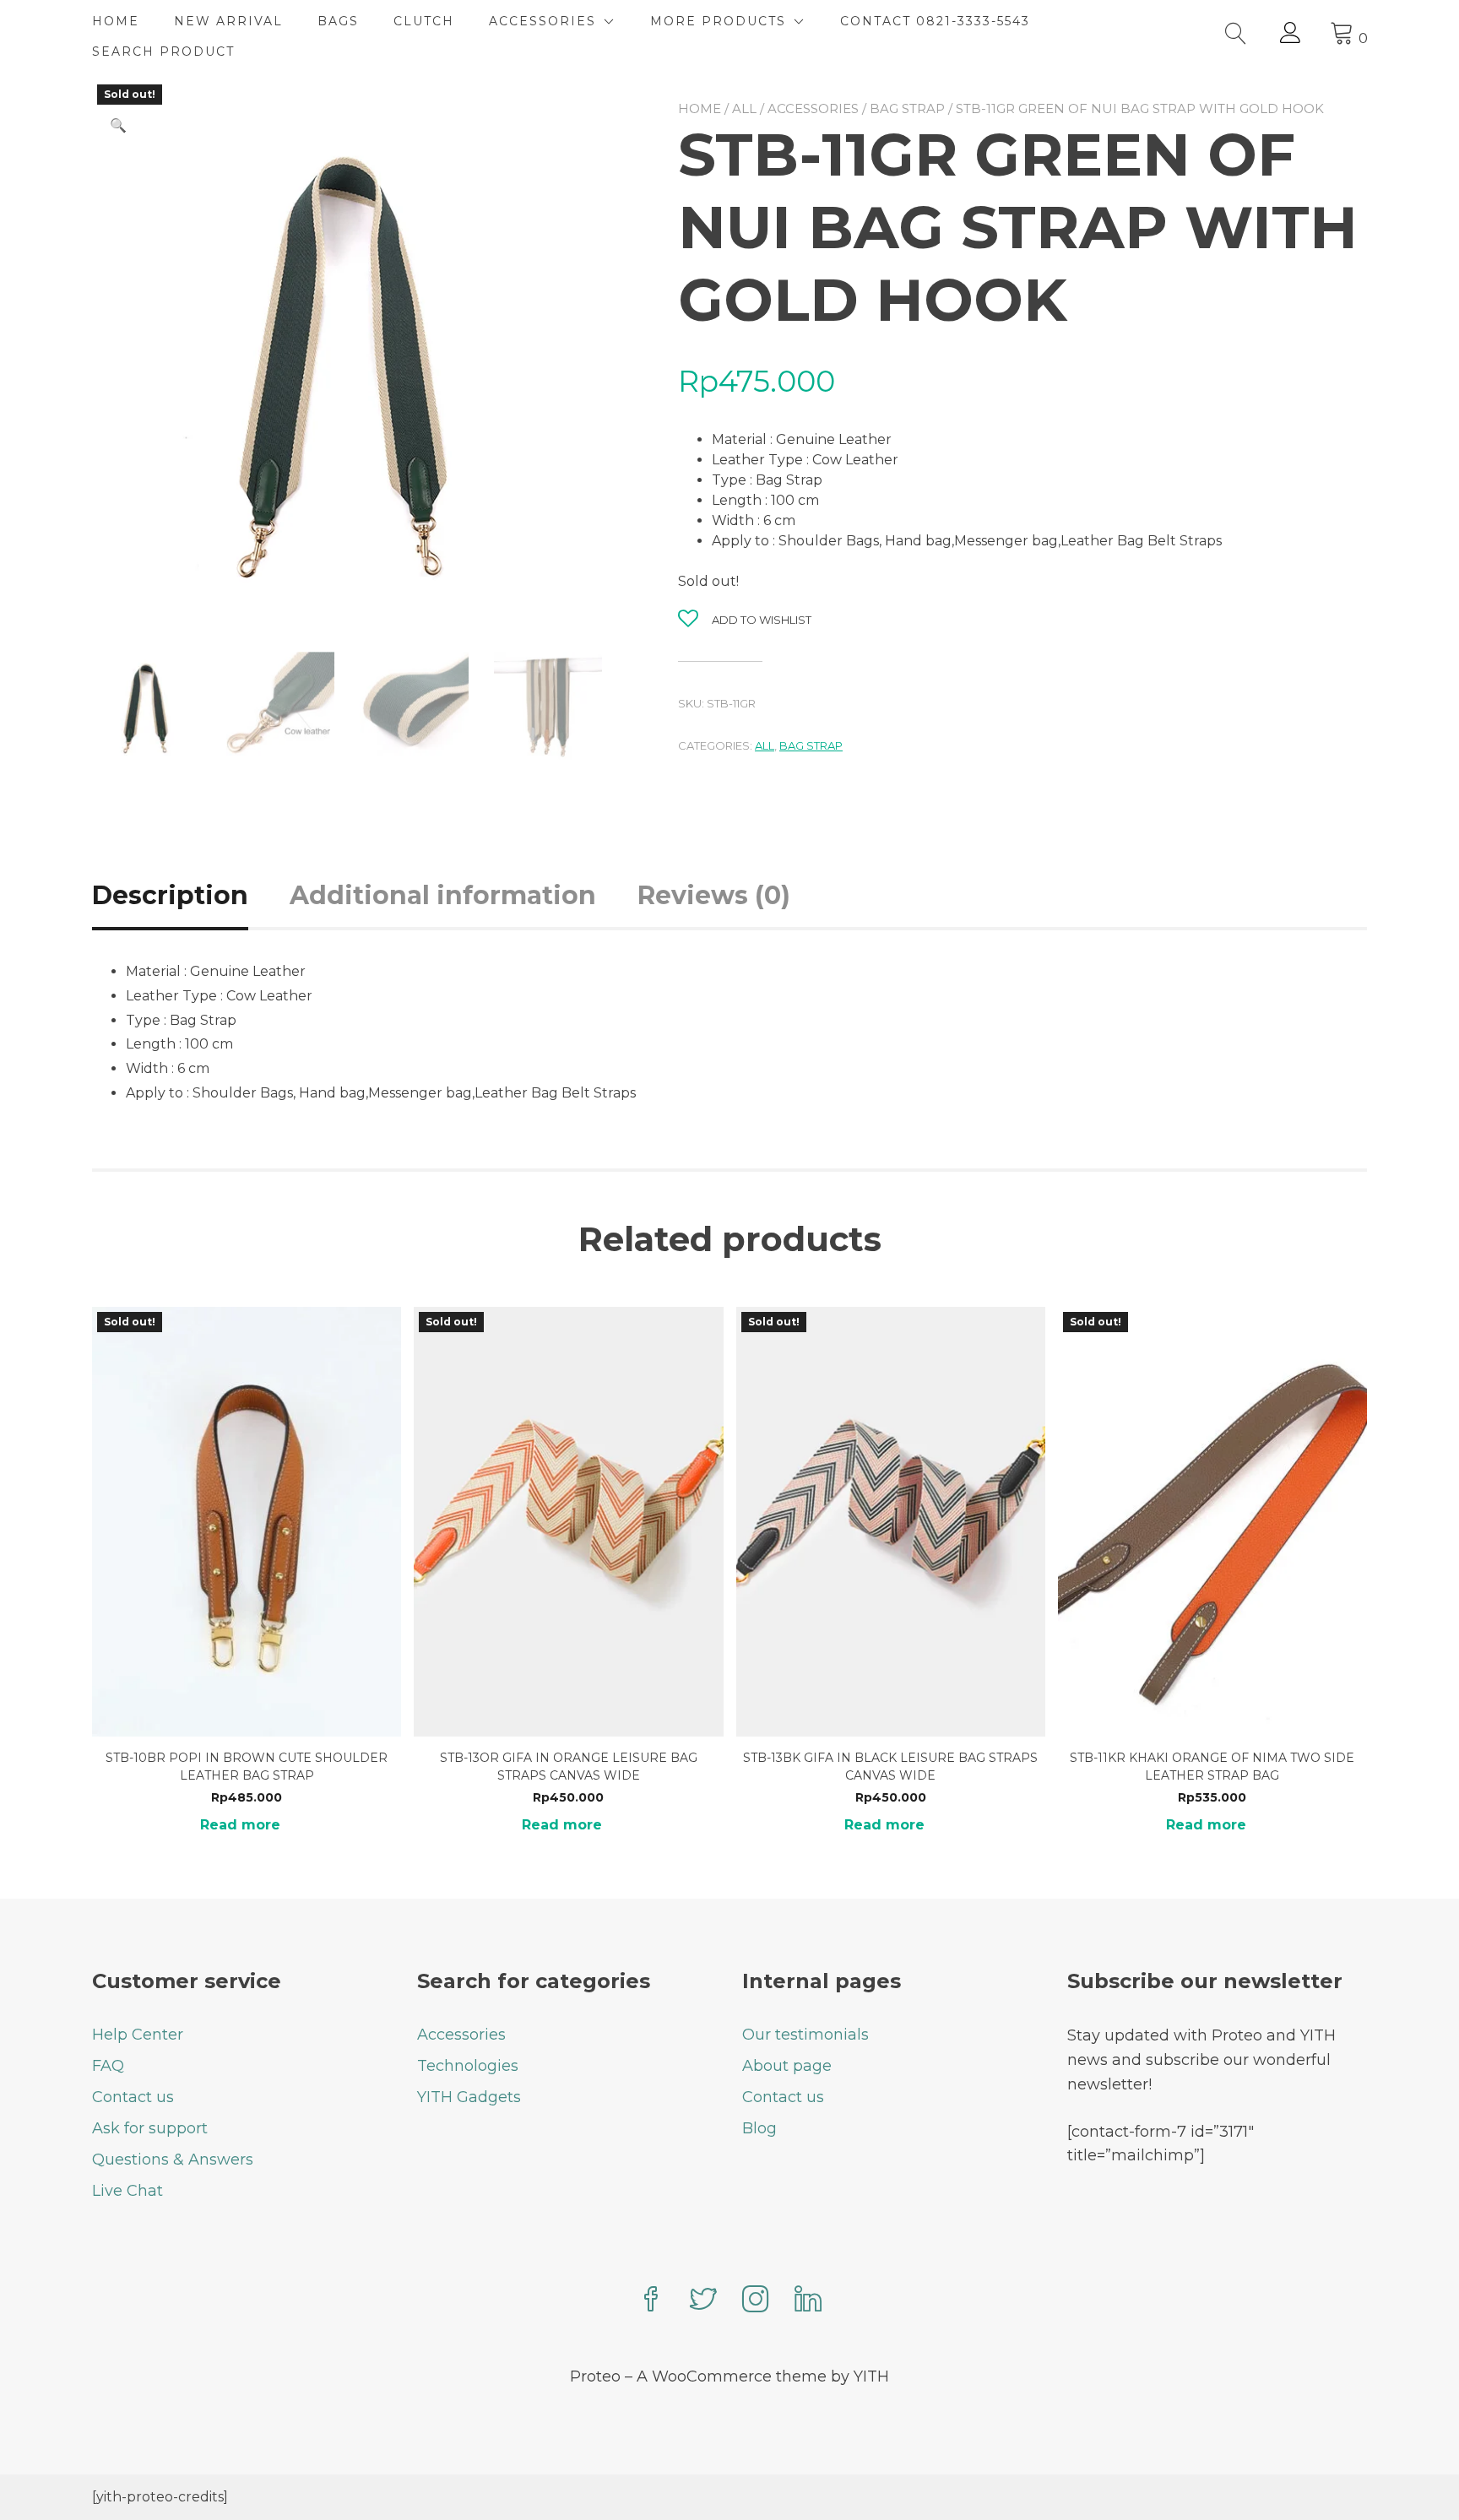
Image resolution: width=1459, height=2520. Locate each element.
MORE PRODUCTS (718, 21)
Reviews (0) (714, 895)
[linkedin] (808, 2301)
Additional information (443, 895)
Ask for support (150, 2128)
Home (700, 108)
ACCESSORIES (542, 21)
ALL (744, 108)
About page (787, 2066)
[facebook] (651, 2301)
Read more (240, 1825)
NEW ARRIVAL (228, 21)
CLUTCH (424, 21)
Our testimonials (805, 2035)
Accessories (813, 108)
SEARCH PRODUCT (163, 51)
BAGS (338, 21)
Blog (759, 2128)
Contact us (133, 2097)
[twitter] (703, 2301)
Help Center (138, 2035)
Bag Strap (907, 108)
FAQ (108, 2066)
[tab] (189, 895)
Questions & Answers (173, 2160)
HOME (116, 21)
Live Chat (127, 2191)
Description (170, 895)
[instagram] (756, 2301)
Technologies (468, 2066)
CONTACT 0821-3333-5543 (935, 21)
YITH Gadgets (469, 2097)
